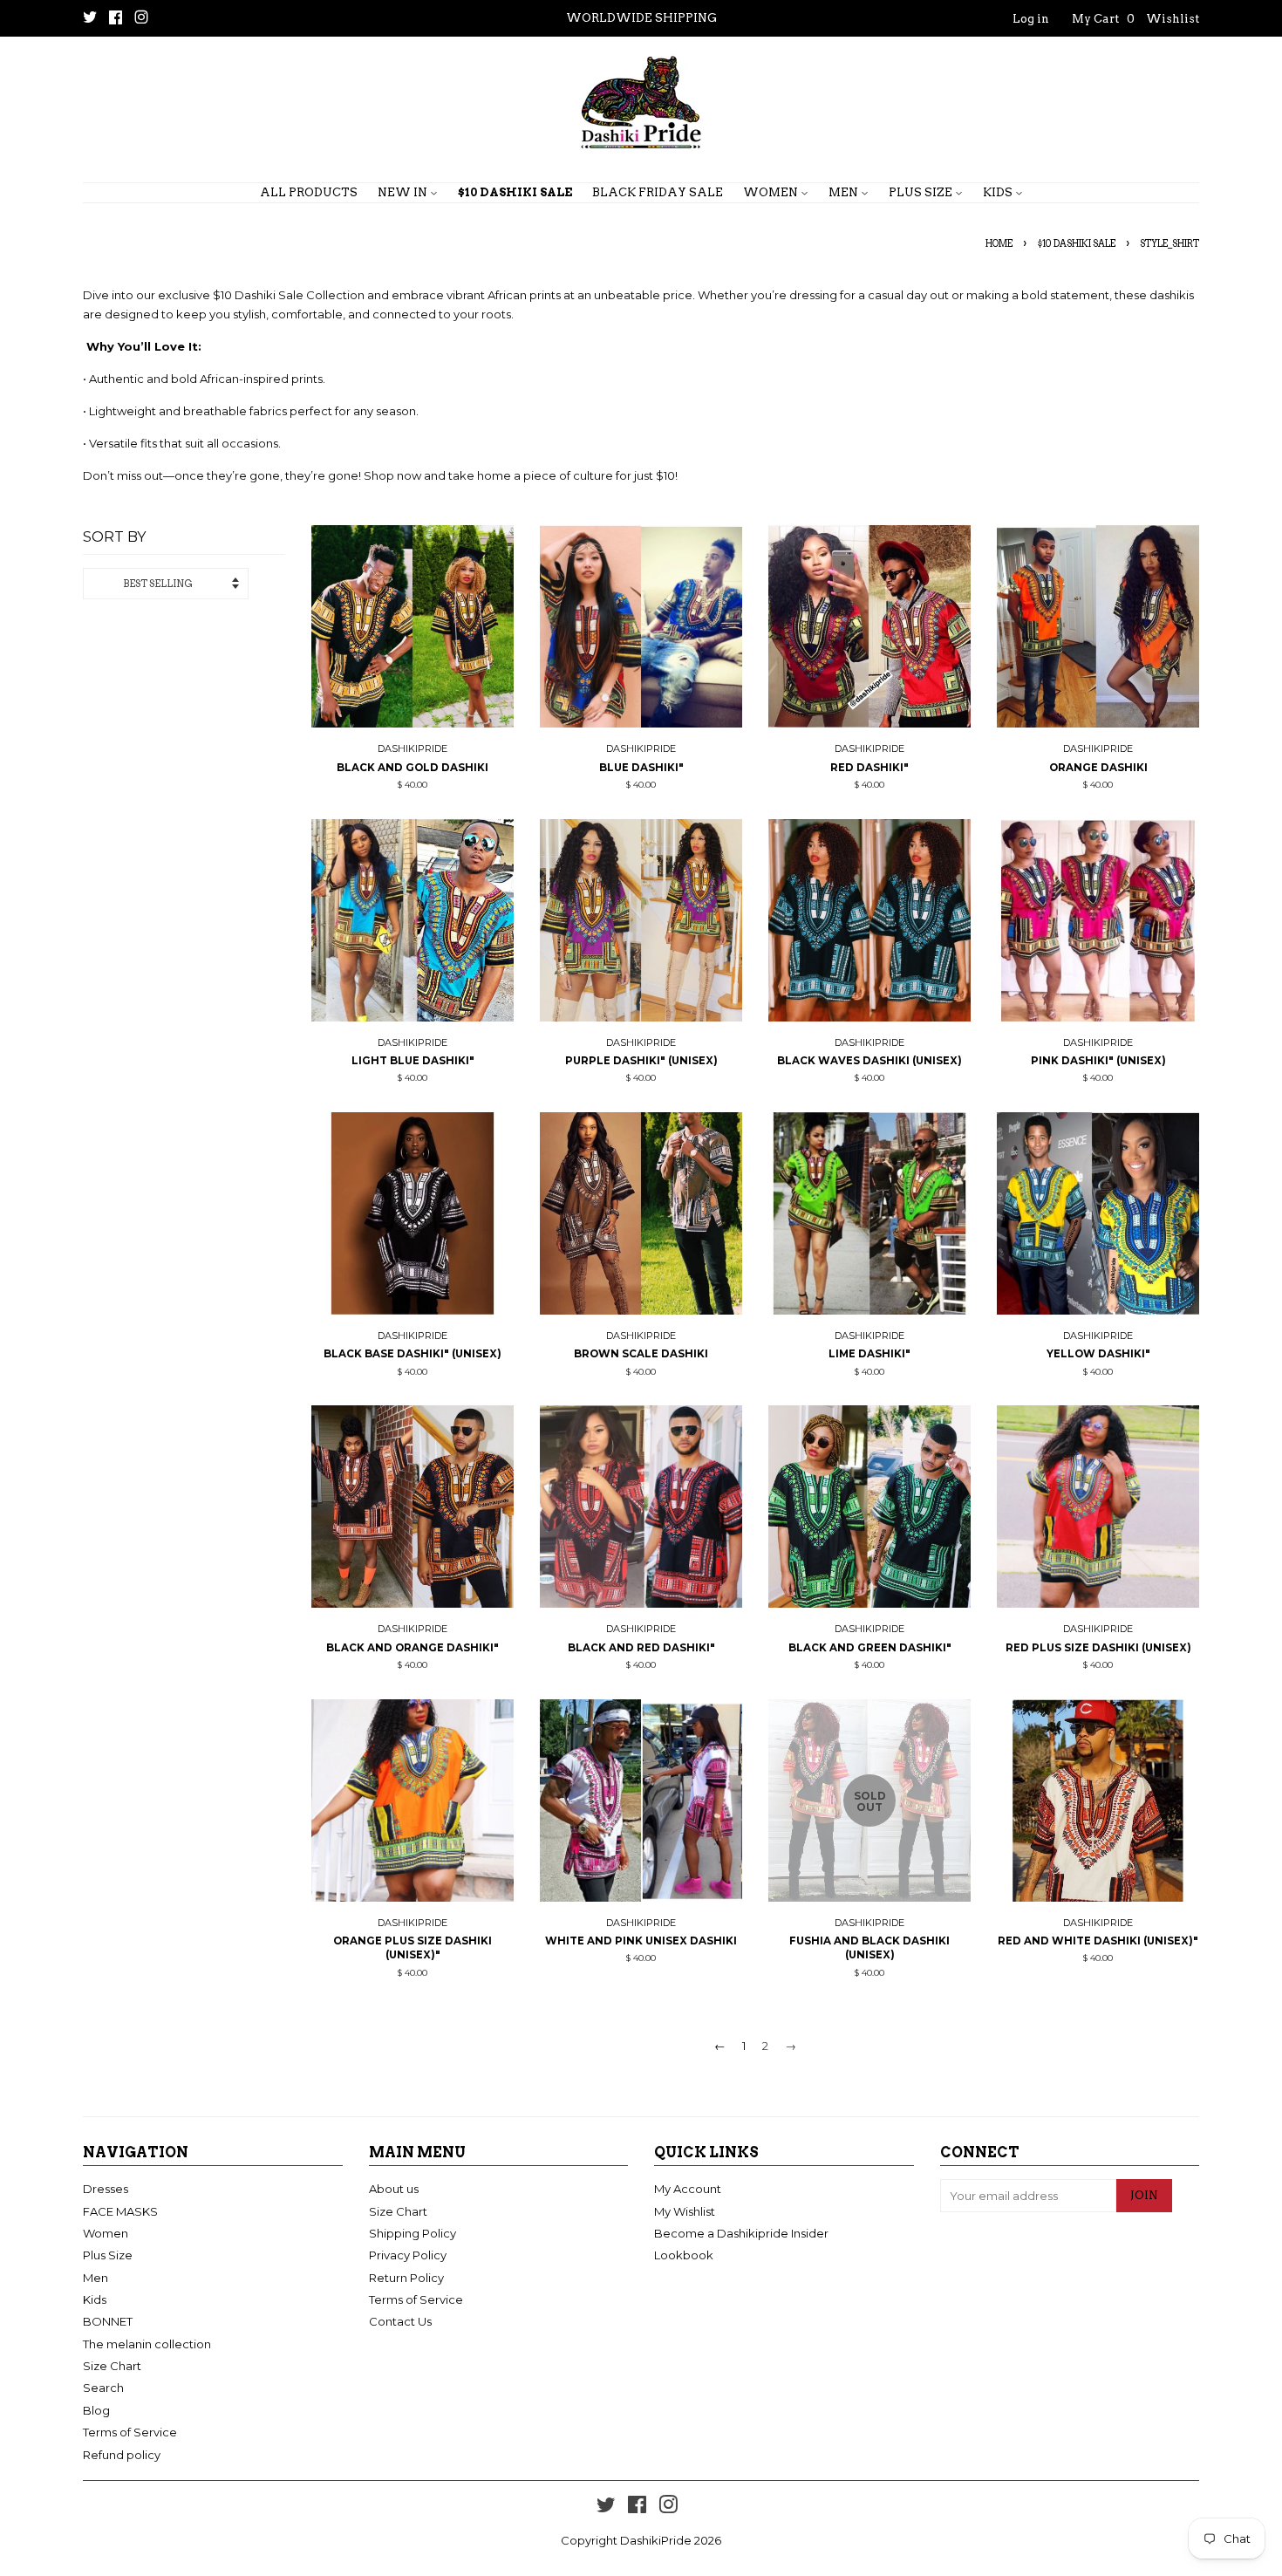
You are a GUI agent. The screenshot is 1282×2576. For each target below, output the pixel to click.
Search (103, 2388)
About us (394, 2189)
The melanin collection (147, 2344)
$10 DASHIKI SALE (515, 192)
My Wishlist (685, 2211)
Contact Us (400, 2321)
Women (106, 2233)
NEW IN (404, 192)
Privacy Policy (408, 2255)
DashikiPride (656, 2540)
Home (999, 244)
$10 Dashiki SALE (1076, 244)
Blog (96, 2410)
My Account (688, 2189)
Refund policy (122, 2455)
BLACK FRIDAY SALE (658, 192)
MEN (845, 192)
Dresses (106, 2189)
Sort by (114, 537)
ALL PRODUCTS (309, 192)
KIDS (999, 192)
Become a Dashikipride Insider (741, 2233)
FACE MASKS (120, 2211)
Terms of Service (130, 2432)
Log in (1031, 19)
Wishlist (1173, 19)
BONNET (108, 2321)
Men (95, 2278)
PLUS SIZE (922, 192)
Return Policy (406, 2278)
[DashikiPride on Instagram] (141, 19)
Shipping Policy (413, 2233)
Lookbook (684, 2255)
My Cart (1103, 19)
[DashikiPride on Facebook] (116, 19)
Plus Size (108, 2255)
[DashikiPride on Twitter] (90, 19)
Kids (95, 2299)
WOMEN (772, 192)
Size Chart (112, 2366)
